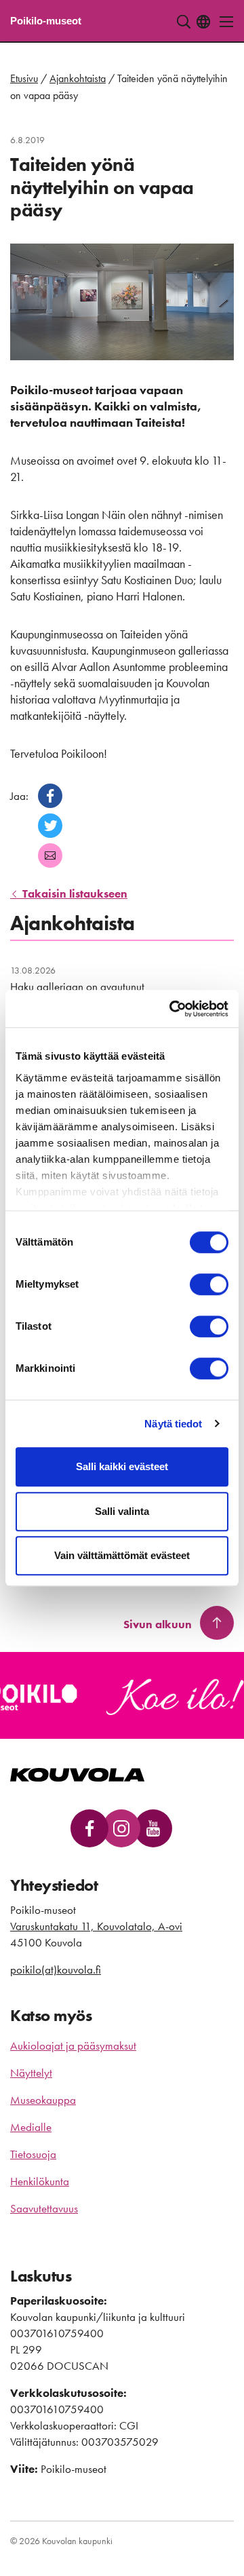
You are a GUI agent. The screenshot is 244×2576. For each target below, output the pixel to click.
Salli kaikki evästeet (122, 1466)
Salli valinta (122, 1511)
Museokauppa (43, 2100)
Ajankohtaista (78, 78)
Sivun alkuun (158, 1624)
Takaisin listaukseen (74, 893)
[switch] (209, 1284)
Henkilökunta (40, 2181)
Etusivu (24, 78)
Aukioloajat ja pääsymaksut (73, 2045)
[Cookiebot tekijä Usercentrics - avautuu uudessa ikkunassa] (172, 1009)
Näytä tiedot (173, 1424)
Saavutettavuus (44, 2208)
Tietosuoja (33, 2154)
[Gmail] (50, 856)
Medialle (31, 2127)
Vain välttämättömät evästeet (122, 1555)
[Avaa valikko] (223, 22)
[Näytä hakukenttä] (184, 22)
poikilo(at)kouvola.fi (56, 1969)
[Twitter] (50, 826)
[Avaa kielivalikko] (203, 22)
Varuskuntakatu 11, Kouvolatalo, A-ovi (96, 1926)
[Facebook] (50, 796)
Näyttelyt (31, 2073)
